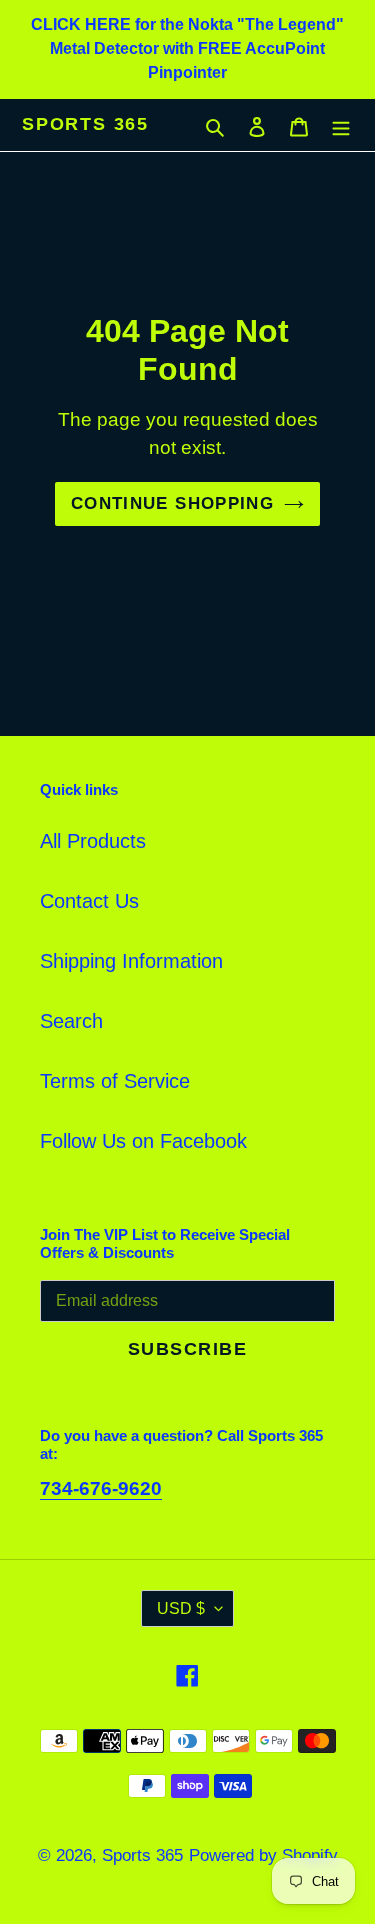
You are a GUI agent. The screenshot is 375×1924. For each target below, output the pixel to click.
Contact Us (89, 901)
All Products (93, 841)
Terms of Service (115, 1081)
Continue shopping (172, 503)
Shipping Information (131, 961)
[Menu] (341, 125)
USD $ (181, 1608)
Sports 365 (85, 124)
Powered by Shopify (263, 1855)
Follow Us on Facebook (143, 1141)
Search (71, 1021)
